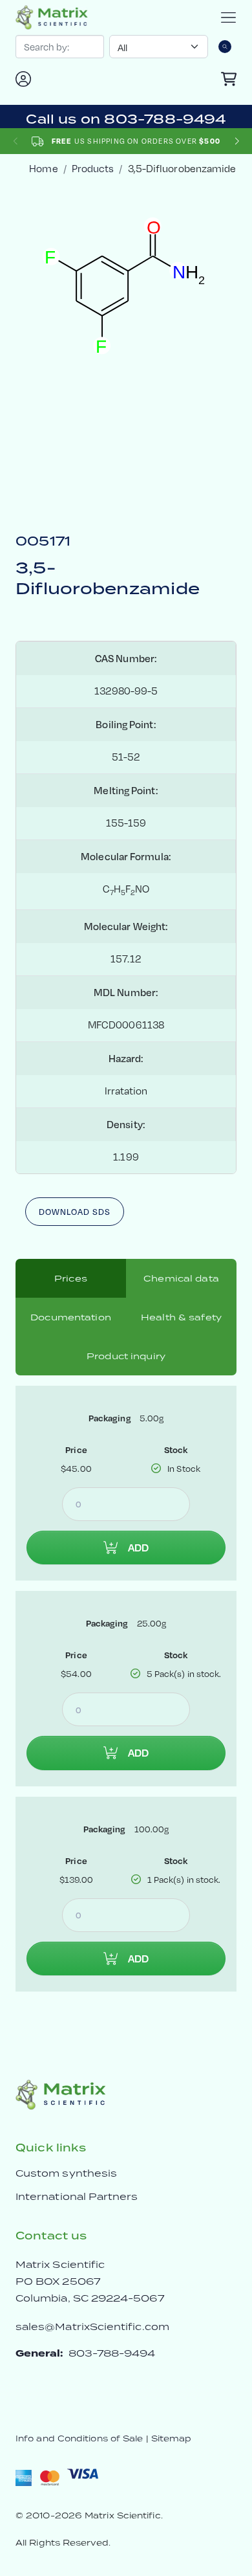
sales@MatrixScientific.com (92, 2326)
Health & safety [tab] (181, 1317)
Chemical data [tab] (181, 1278)
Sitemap (172, 2438)
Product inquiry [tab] (126, 1356)
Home (43, 169)
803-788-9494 (112, 2353)
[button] (237, 141)
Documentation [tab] (71, 1317)
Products (93, 169)
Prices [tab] (71, 1278)
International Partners (77, 2196)
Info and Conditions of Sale (79, 2438)
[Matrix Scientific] (52, 17)
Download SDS (75, 1212)
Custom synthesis (66, 2173)
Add (138, 1548)
